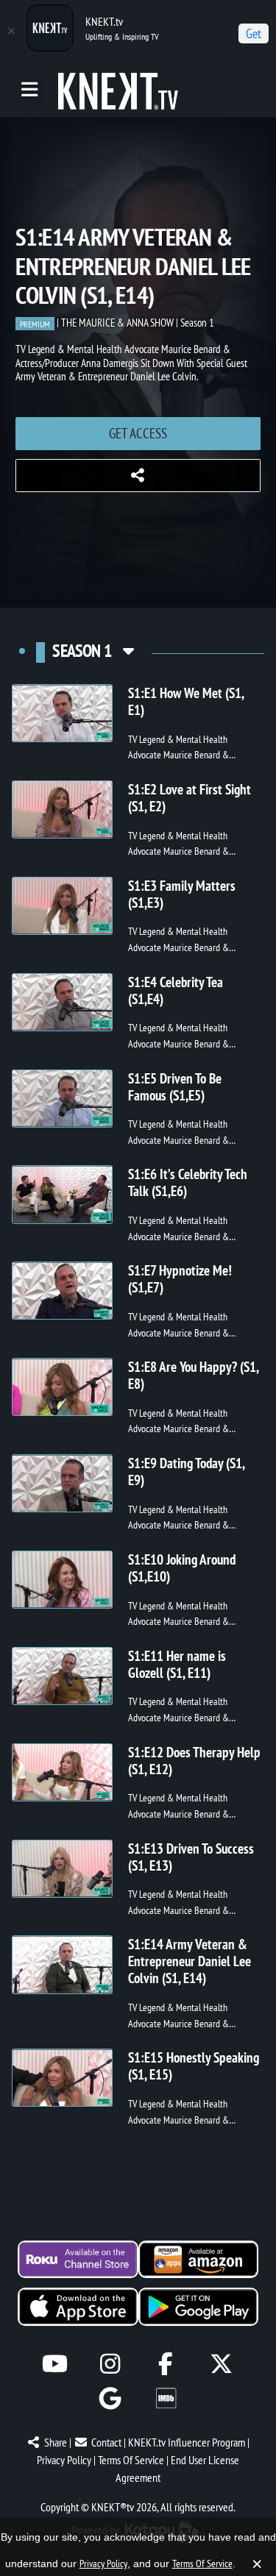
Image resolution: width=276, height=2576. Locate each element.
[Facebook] (166, 2364)
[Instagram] (110, 2364)
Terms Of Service (131, 2460)
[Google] (110, 2398)
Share (56, 2442)
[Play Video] (62, 713)
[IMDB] (166, 2398)
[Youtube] (55, 2364)
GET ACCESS (138, 433)
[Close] (11, 31)
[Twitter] (221, 2364)
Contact (106, 2442)
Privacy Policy (64, 2460)
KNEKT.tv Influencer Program (187, 2442)
